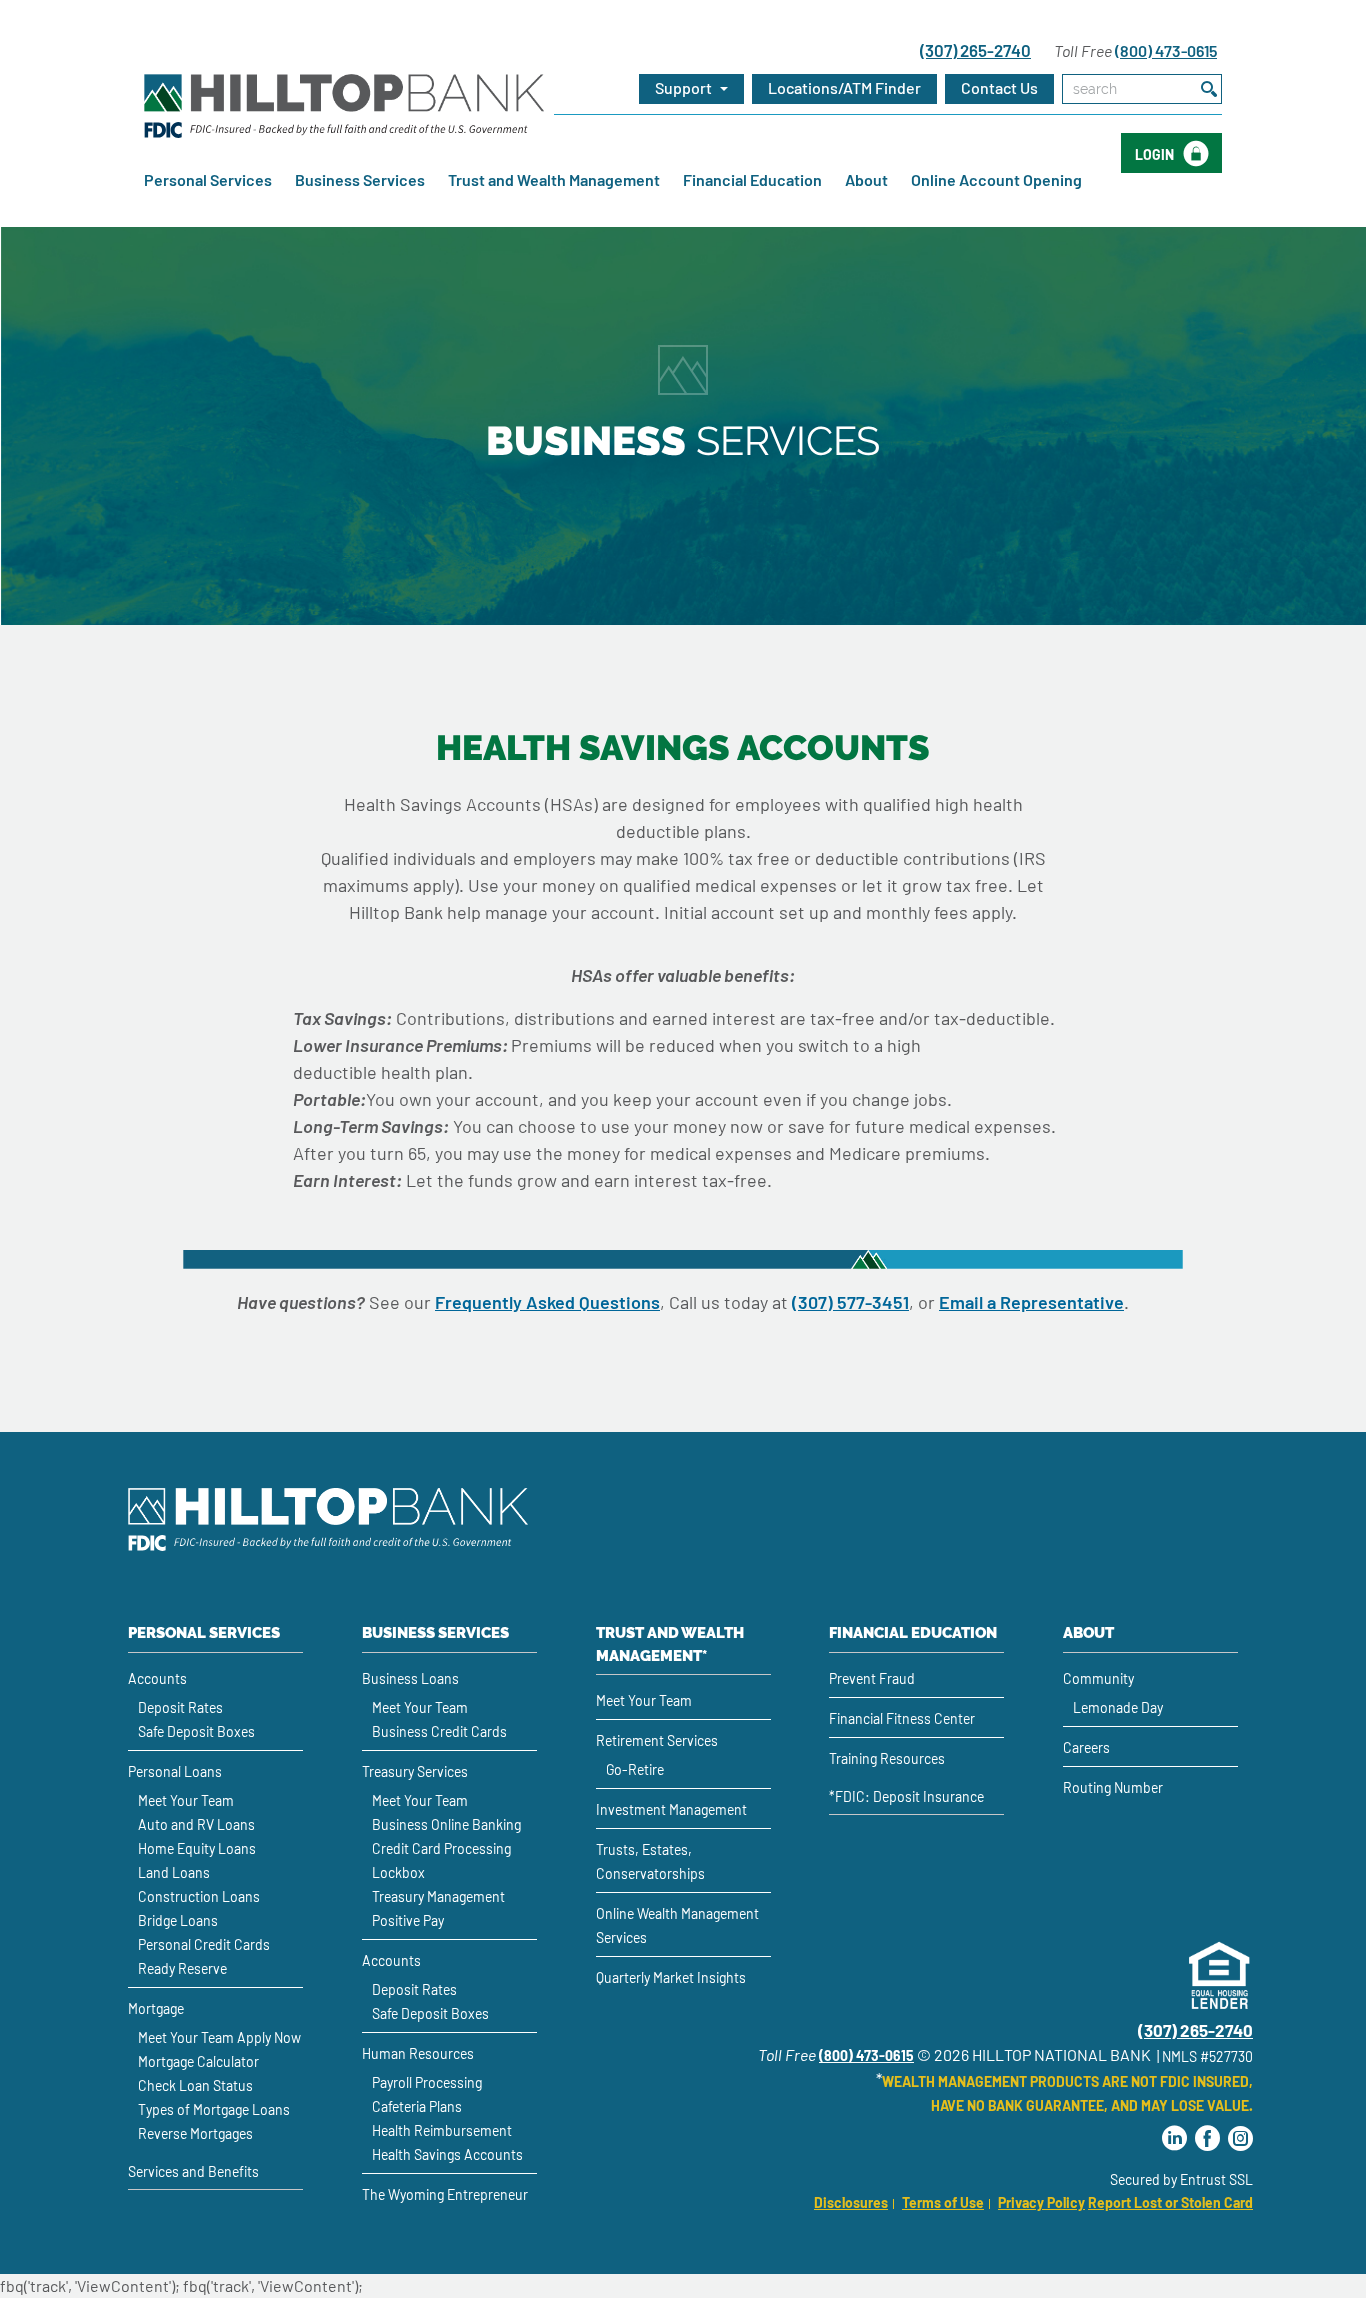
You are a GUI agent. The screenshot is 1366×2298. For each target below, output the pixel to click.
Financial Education (752, 179)
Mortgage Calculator (198, 2061)
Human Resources (418, 2053)
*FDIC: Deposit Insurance (906, 1796)
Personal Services (208, 179)
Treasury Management (438, 1896)
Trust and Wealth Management (554, 179)
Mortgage (156, 2008)
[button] (844, 89)
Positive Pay (408, 1920)
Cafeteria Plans (417, 2106)
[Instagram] (1240, 2138)
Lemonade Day (1118, 1707)
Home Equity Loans (197, 1848)
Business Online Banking (446, 1824)
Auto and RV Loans (196, 1824)
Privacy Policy (1041, 2202)
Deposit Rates (180, 1707)
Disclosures (851, 2202)
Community (1098, 1678)
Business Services (360, 179)
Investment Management (671, 1809)
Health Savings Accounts (447, 2154)
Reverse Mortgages (195, 2133)
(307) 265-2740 (975, 50)
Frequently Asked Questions (547, 1302)
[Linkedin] (1174, 2138)
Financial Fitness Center (902, 1718)
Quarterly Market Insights (671, 1977)
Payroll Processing (427, 2082)
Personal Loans (175, 1771)
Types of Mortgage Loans (214, 2109)
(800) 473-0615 (1166, 50)
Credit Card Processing (441, 1848)
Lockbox (398, 1872)
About (866, 179)
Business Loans (410, 1678)
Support (685, 87)
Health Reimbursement (442, 2130)
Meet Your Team (186, 1800)
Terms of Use (943, 2202)
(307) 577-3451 (850, 1302)
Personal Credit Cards (204, 1944)
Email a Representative (1031, 1302)
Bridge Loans (178, 1920)
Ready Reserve (182, 1968)
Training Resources (887, 1758)
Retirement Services (657, 1740)
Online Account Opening (996, 179)
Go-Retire (635, 1769)
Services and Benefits (193, 2171)
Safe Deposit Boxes (196, 1731)
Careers (1086, 1747)
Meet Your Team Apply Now (219, 2037)
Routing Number (1113, 1787)
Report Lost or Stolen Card (1170, 2202)
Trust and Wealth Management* (670, 1644)
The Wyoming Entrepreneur (445, 2194)
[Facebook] (1207, 2138)
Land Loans (174, 1872)
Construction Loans (199, 1896)
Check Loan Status (195, 2085)
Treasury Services (415, 1771)
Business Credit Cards (439, 1731)
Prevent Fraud (872, 1678)
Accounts (157, 1678)
